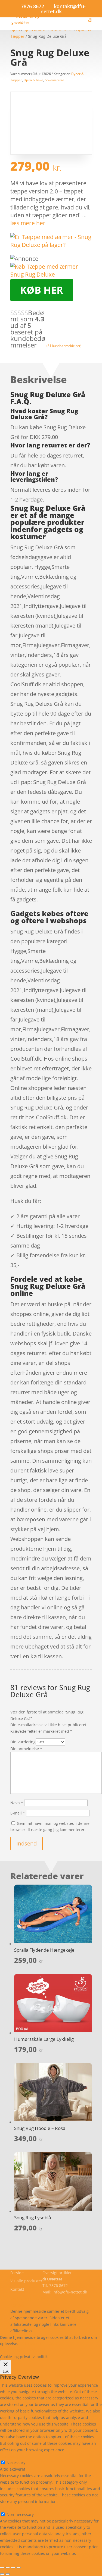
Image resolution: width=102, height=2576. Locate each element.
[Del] (13, 2568)
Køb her (42, 290)
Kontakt (17, 2289)
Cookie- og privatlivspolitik (34, 2298)
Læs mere (34, 2344)
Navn (17, 1803)
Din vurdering (23, 1742)
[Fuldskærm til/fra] (8, 2568)
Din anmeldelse (26, 1749)
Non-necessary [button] (14, 2508)
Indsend (27, 1843)
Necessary (16, 2463)
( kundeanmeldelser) (64, 345)
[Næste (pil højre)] (8, 2574)
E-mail (18, 1813)
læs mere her (28, 223)
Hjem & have (33, 80)
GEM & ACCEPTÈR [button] (16, 2560)
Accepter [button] (37, 2350)
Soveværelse (55, 80)
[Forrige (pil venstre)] (2, 2574)
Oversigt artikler (57, 2273)
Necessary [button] (9, 2456)
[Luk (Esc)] (18, 2568)
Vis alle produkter (26, 2281)
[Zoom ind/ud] (2, 2568)
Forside (17, 2273)
